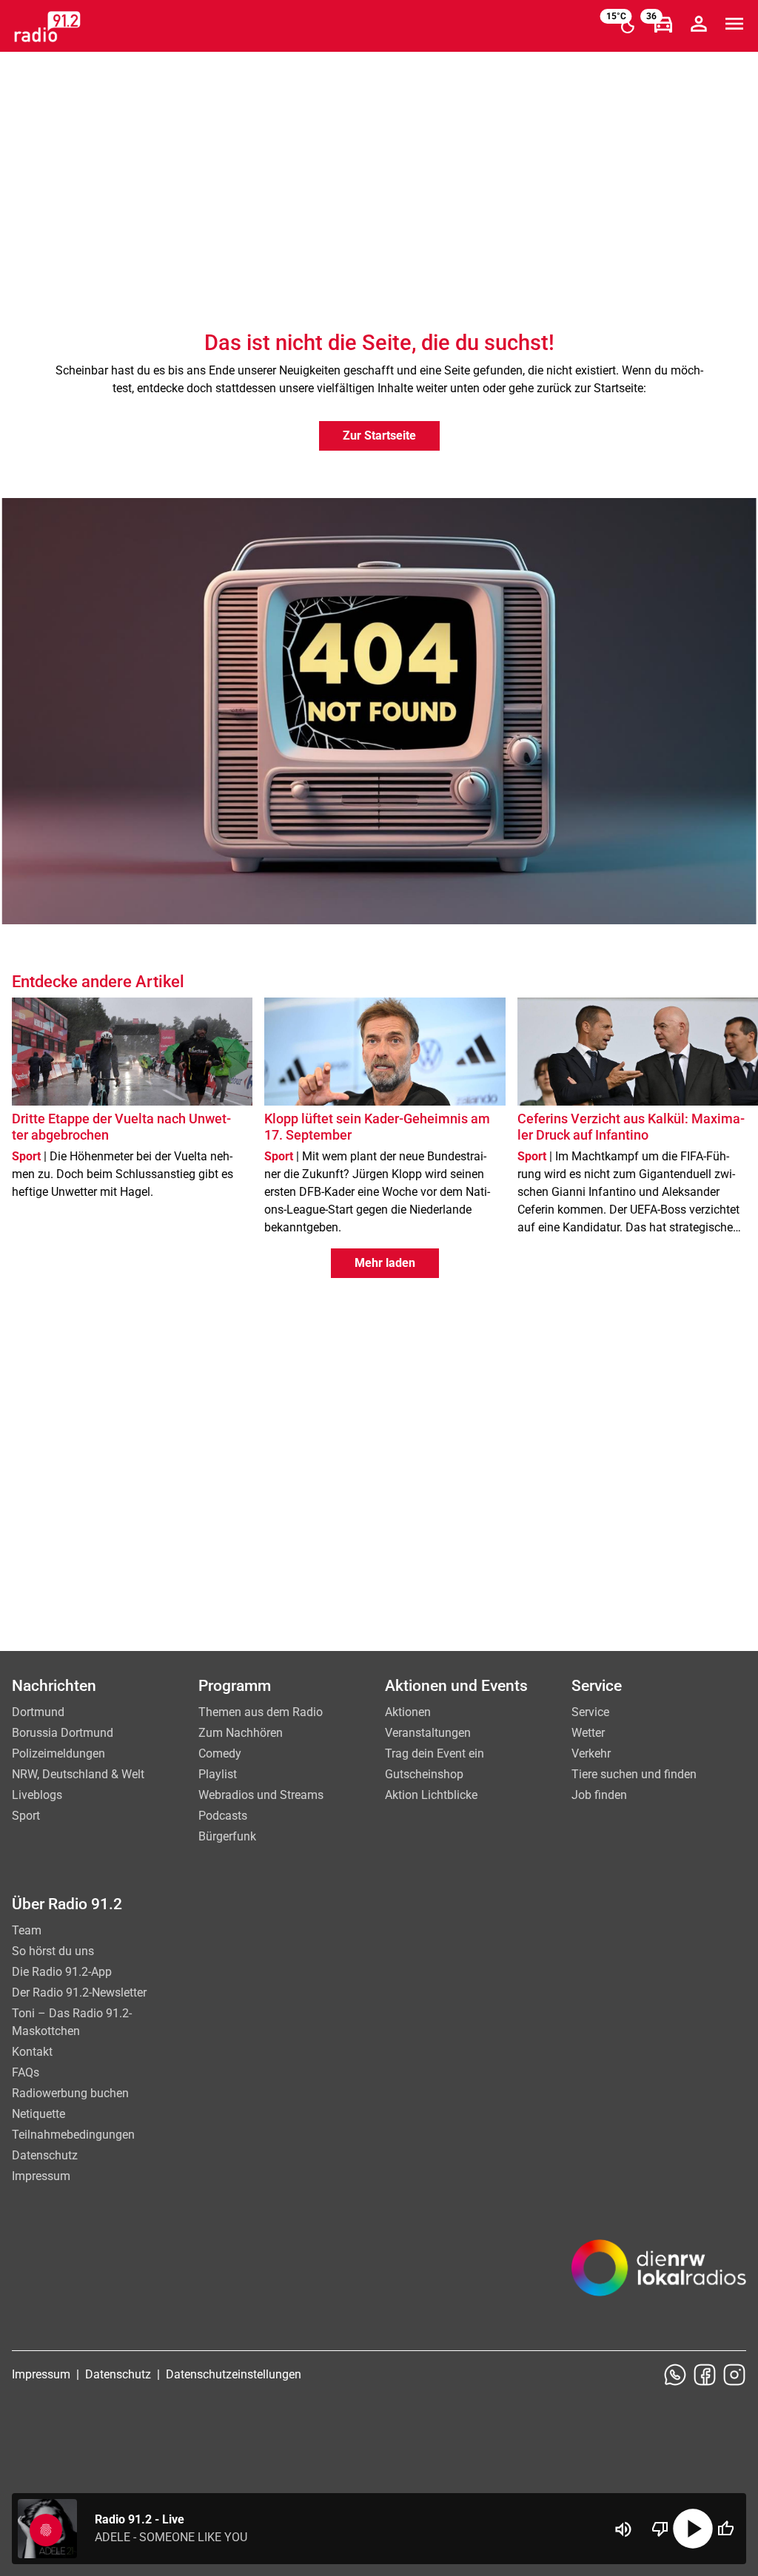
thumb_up (725, 2529)
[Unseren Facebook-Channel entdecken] (705, 2375)
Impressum (41, 2176)
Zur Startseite (379, 436)
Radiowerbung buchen (70, 2093)
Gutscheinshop (424, 1774)
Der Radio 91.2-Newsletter (79, 1992)
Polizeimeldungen (58, 1753)
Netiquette (38, 2114)
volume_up (623, 2529)
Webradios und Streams (261, 1795)
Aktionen (408, 1712)
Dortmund (38, 1712)
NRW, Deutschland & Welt (78, 1774)
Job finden (599, 1795)
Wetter (588, 1733)
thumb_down (660, 2529)
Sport (26, 1816)
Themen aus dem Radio (261, 1712)
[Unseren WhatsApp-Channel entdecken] (675, 2375)
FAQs (26, 2072)
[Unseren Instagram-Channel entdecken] (734, 2375)
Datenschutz (45, 2155)
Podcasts (223, 1816)
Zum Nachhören (241, 1733)
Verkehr (591, 1753)
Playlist (218, 1774)
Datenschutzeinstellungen (234, 2374)
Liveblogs (37, 1795)
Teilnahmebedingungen (73, 2135)
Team (27, 1930)
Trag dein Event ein (435, 1753)
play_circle (693, 2529)
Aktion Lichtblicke (431, 1795)
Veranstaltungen (428, 1733)
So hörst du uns (53, 1951)
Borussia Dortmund (63, 1733)
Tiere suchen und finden (634, 1774)
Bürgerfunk (227, 1836)
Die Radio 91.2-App (62, 1972)
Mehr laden (385, 1263)
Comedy (220, 1753)
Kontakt (32, 2052)
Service (590, 1712)
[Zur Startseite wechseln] (47, 27)
